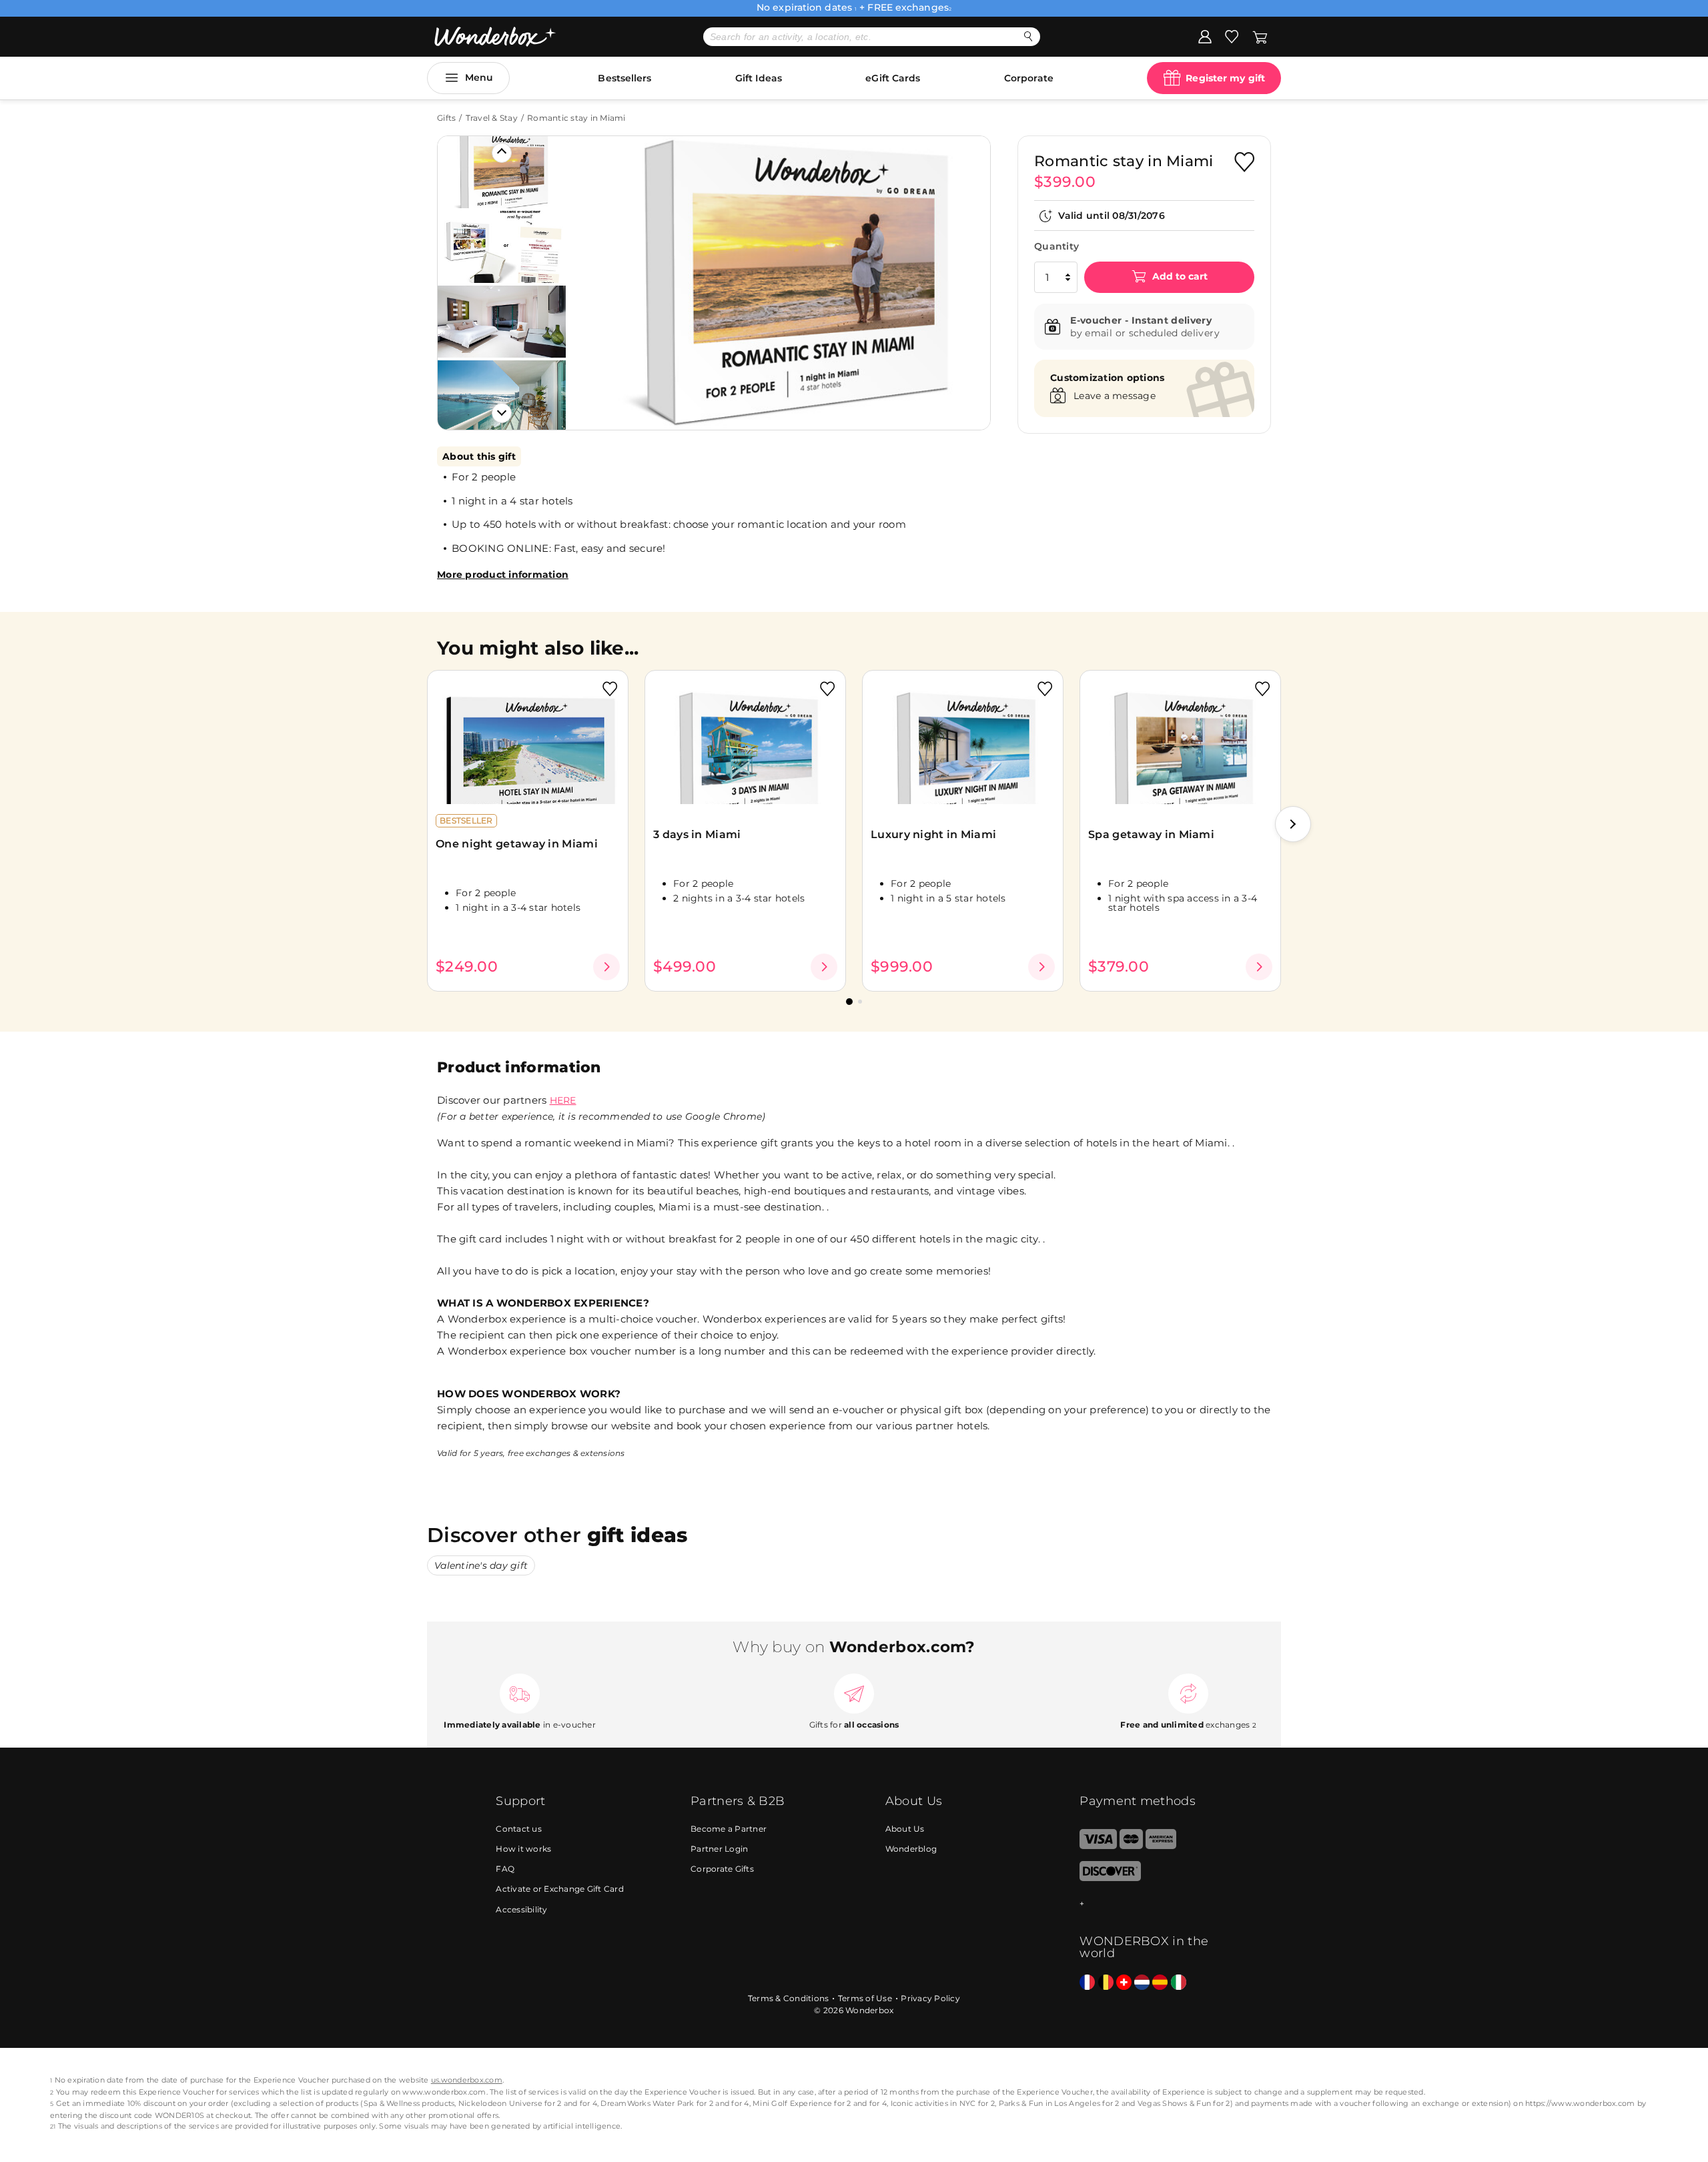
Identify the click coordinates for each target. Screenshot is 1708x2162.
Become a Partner (729, 1829)
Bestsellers (624, 78)
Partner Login (719, 1849)
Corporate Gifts (722, 1869)
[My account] (1205, 36)
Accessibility (521, 1909)
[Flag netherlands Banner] (1142, 1983)
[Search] (1028, 36)
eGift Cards (893, 78)
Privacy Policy (930, 1998)
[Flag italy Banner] (1179, 1983)
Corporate (1029, 78)
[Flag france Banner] (1087, 1983)
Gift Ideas (759, 78)
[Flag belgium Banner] (1106, 1983)
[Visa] (1098, 1846)
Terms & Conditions (789, 1998)
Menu (479, 77)
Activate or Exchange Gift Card (560, 1889)
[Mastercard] (1131, 1846)
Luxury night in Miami (933, 834)
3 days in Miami (697, 834)
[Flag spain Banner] (1160, 1983)
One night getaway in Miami (517, 844)
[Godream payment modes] (1146, 1904)
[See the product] (606, 967)
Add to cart (1179, 276)
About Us (905, 1829)
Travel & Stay (492, 118)
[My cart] (1260, 36)
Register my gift (1225, 78)
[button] (593, 273)
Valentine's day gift (481, 1565)
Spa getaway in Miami (1151, 834)
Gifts (446, 118)
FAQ (505, 1869)
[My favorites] (1232, 36)
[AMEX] (1161, 1846)
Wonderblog (911, 1849)
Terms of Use (865, 1998)
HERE (563, 1100)
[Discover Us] (1110, 1878)
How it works (523, 1849)
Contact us (519, 1829)
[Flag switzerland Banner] (1124, 1983)
